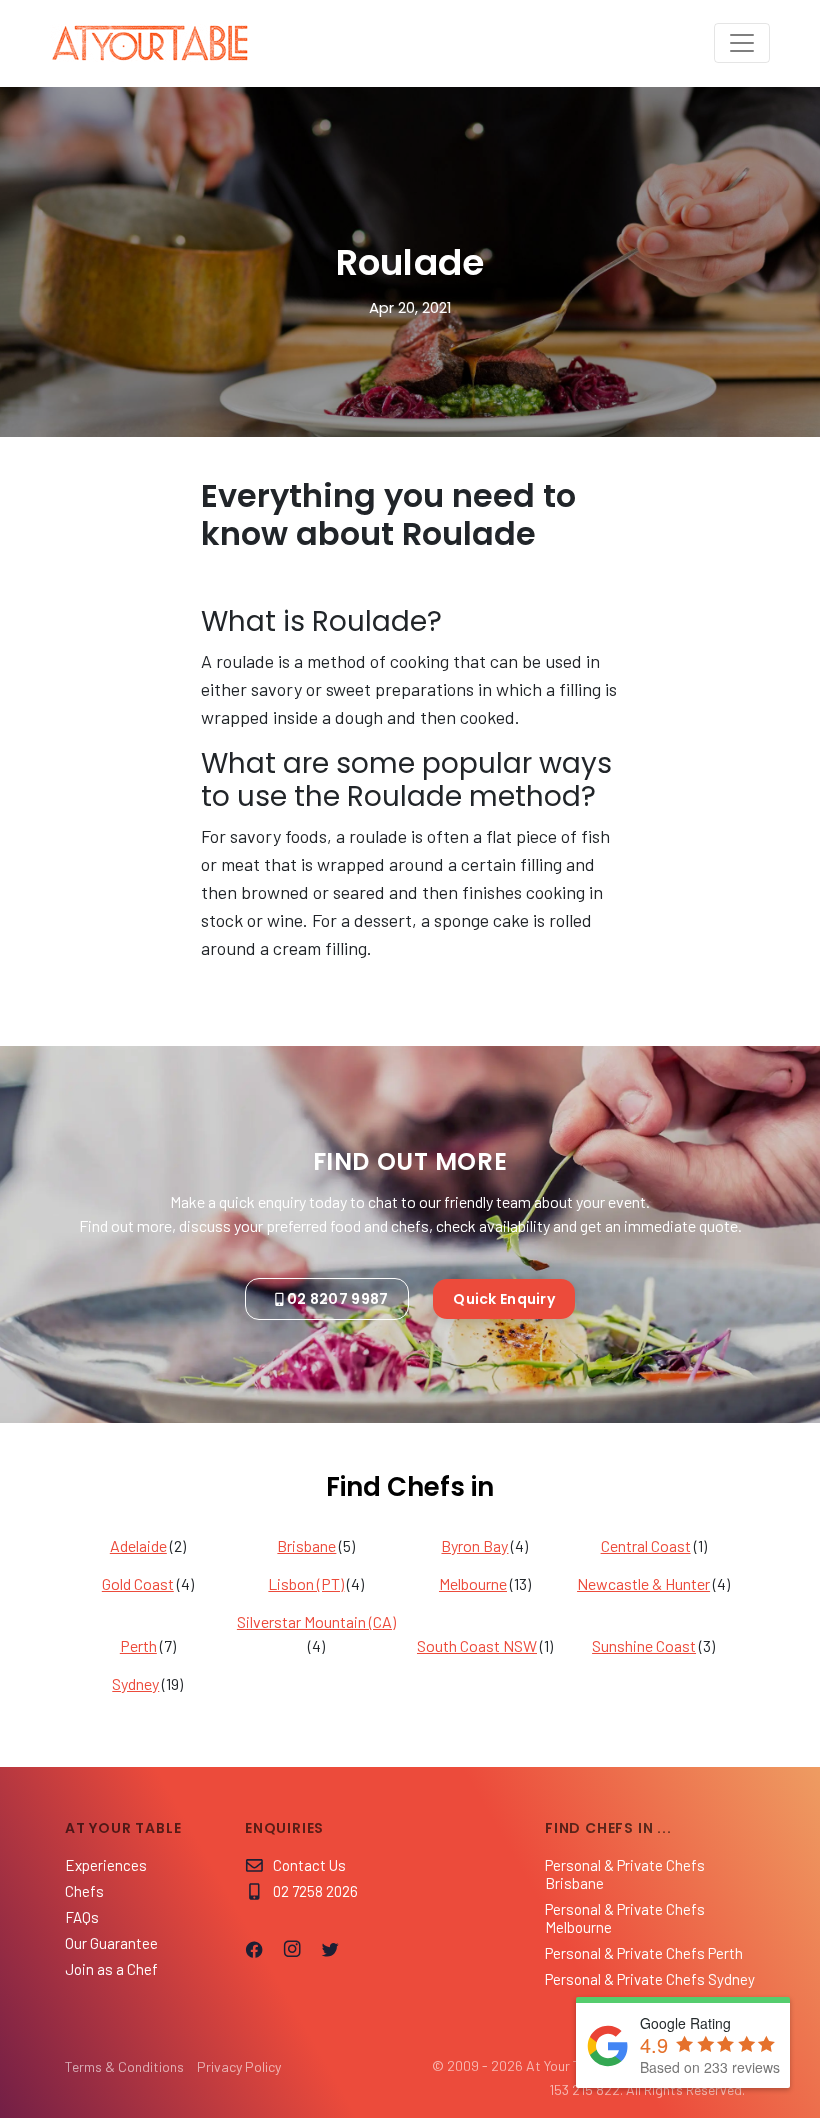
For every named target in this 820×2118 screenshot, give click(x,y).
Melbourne (473, 1583)
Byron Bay (474, 1545)
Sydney (135, 1683)
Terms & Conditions (124, 2066)
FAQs (82, 1917)
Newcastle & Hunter (643, 1583)
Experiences (106, 1865)
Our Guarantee (111, 1943)
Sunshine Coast (644, 1645)
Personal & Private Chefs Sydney (650, 1979)
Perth (138, 1645)
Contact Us (309, 1865)
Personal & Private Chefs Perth (644, 1953)
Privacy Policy (239, 2066)
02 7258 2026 (315, 1891)
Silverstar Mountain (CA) (316, 1621)
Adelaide (138, 1545)
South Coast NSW (477, 1645)
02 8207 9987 (337, 1299)
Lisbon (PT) (306, 1583)
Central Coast (646, 1545)
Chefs (84, 1891)
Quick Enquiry (504, 1299)
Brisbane (306, 1545)
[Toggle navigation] (742, 43)
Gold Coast (138, 1583)
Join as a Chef (111, 1969)
